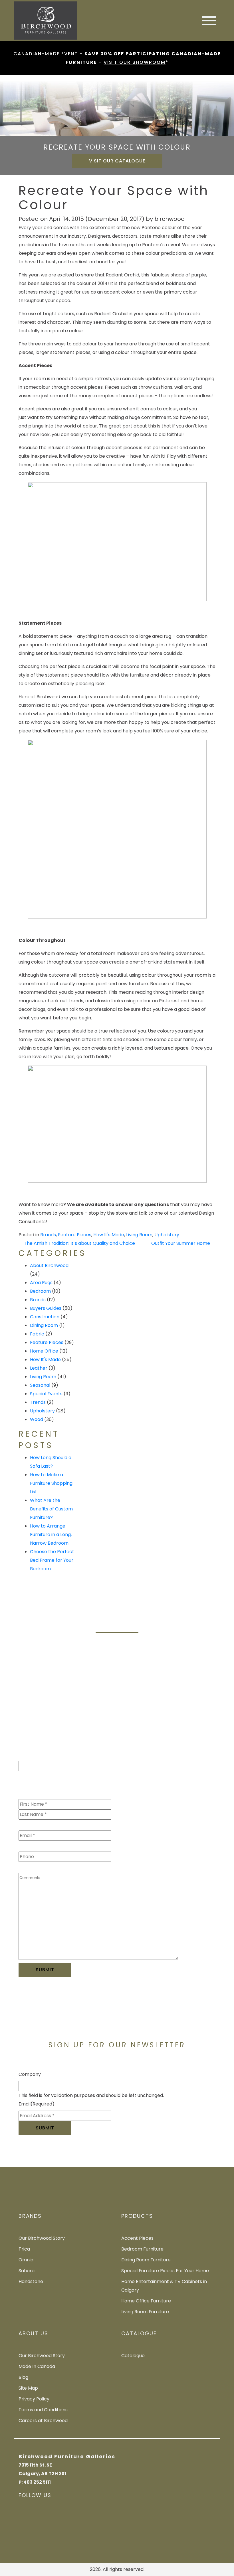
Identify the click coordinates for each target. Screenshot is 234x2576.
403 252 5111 (37, 2482)
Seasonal (40, 1385)
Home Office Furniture (146, 2301)
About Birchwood (49, 1265)
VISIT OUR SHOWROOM (135, 62)
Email (37, 1824)
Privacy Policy (34, 2399)
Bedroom (40, 1291)
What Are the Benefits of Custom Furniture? (51, 1509)
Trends (38, 1402)
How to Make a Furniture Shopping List (51, 1483)
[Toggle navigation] (209, 21)
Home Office (44, 1351)
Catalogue (133, 2356)
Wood (37, 1419)
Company (30, 2074)
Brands (48, 1235)
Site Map (28, 2388)
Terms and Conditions (43, 2410)
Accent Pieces (137, 2238)
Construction (45, 1317)
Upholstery (167, 1235)
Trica (24, 2249)
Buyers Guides (46, 1308)
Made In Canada (37, 2366)
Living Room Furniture (145, 2312)
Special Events (46, 1394)
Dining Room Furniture (146, 2260)
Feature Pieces (75, 1235)
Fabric (37, 1334)
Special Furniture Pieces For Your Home (165, 2271)
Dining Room (44, 1325)
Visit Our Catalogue (117, 161)
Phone (26, 1845)
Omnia (26, 2260)
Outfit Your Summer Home (181, 1243)
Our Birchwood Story (42, 2238)
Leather (39, 1368)
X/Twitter (29, 1754)
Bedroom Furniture (142, 2249)
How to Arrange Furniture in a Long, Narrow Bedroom (51, 1535)
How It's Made (109, 1235)
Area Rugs (41, 1283)
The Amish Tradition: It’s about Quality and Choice (79, 1243)
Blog (23, 2377)
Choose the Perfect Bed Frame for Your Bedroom (52, 1560)
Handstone (31, 2281)
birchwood (170, 219)
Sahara (27, 2271)
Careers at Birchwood (43, 2421)
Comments (31, 1866)
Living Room (139, 1235)
